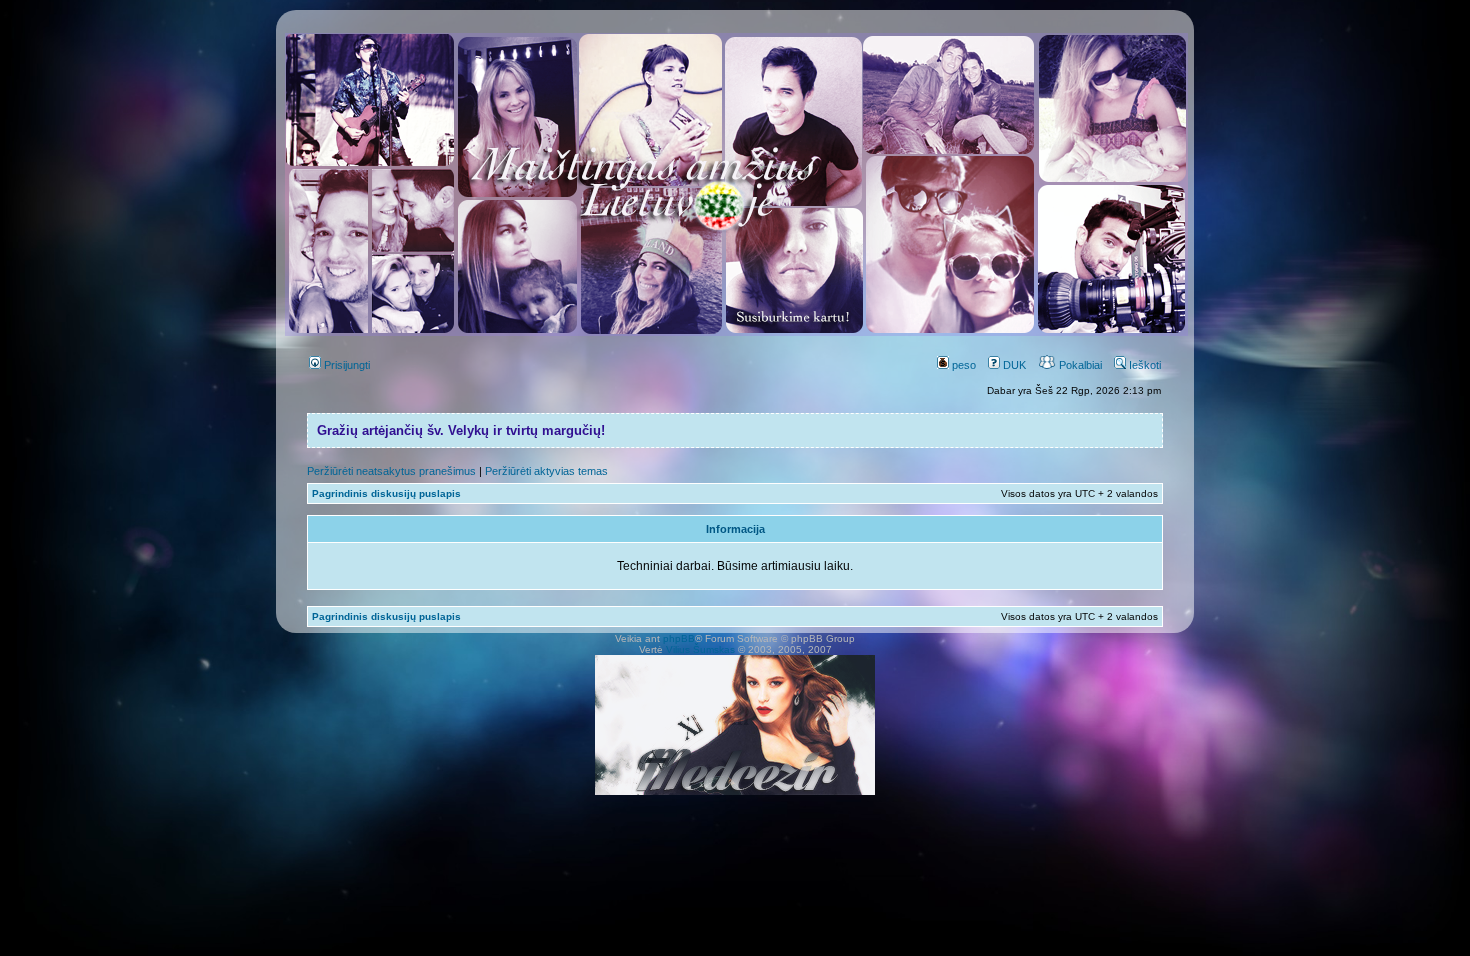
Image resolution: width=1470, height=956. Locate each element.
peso (962, 365)
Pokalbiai (1079, 365)
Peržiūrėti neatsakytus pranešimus (391, 471)
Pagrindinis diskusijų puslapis (386, 493)
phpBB (679, 638)
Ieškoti (1143, 365)
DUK (1013, 365)
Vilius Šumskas (700, 649)
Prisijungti (345, 365)
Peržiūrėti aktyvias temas (546, 471)
